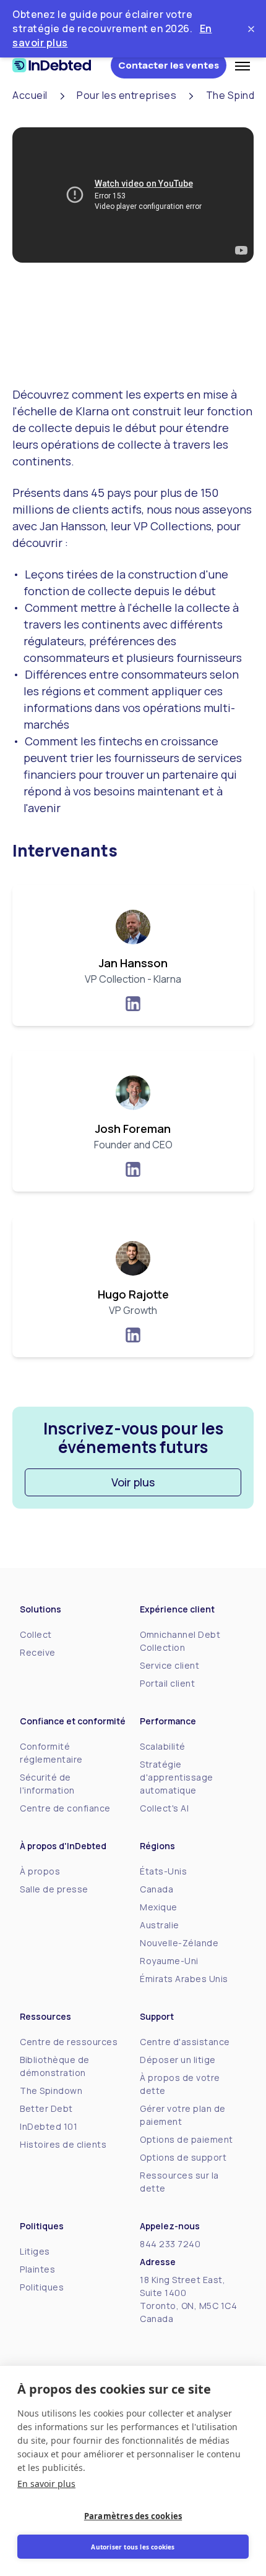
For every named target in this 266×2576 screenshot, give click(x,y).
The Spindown (51, 2091)
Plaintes (37, 2269)
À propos (40, 1871)
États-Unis (163, 1871)
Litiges (35, 2251)
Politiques (42, 2287)
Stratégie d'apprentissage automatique (177, 1777)
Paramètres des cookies (133, 2516)
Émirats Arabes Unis (184, 1979)
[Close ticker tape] (251, 29)
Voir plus (133, 1482)
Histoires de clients (63, 2144)
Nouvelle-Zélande (179, 1943)
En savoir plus (46, 2484)
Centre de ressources (69, 2042)
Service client (169, 1665)
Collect (36, 1634)
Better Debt (46, 2108)
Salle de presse (54, 1889)
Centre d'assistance (185, 2042)
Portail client (167, 1683)
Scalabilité (163, 1746)
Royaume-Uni (169, 1961)
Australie (160, 1925)
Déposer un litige (178, 2060)
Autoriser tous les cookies (133, 2547)
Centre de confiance (65, 1808)
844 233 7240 (170, 2244)
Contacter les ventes (169, 65)
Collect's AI (164, 1808)
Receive (38, 1652)
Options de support (183, 2157)
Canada (157, 1889)
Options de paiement (187, 2139)
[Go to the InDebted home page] (62, 65)
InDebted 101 (49, 2126)
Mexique (159, 1907)
